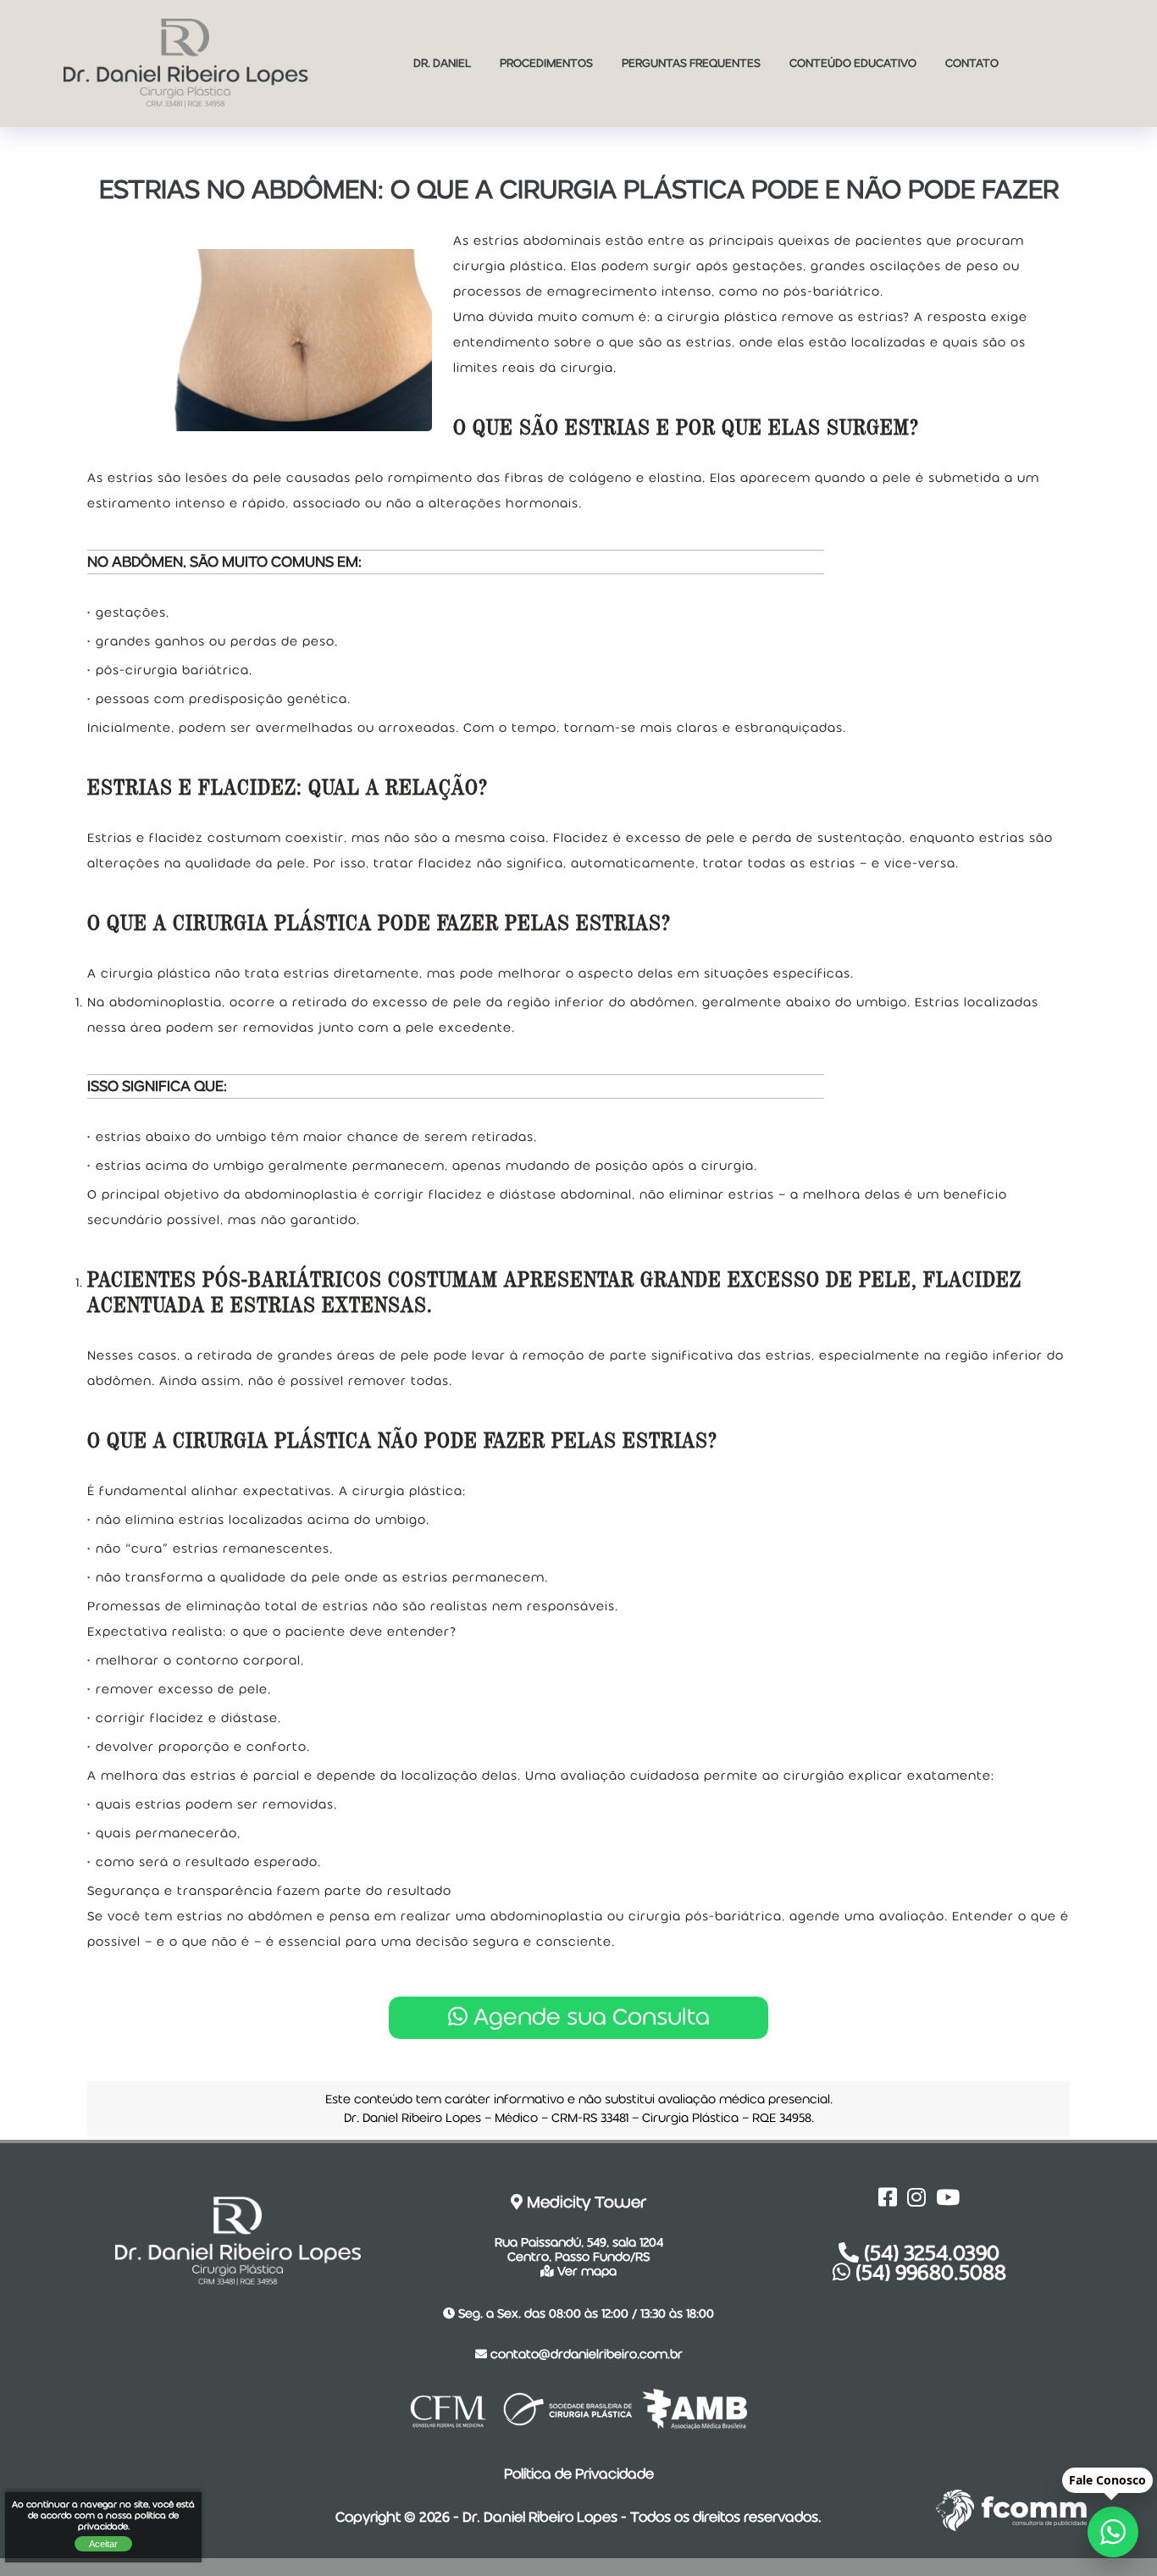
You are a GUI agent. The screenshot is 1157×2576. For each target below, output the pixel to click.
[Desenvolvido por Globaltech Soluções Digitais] (955, 2530)
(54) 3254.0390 (929, 2253)
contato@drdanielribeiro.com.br (585, 2354)
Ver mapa (585, 2271)
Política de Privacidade (579, 2474)
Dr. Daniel (442, 63)
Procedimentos (546, 63)
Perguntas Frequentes (691, 63)
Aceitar (103, 2544)
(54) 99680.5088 (928, 2272)
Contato (972, 63)
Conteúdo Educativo (853, 63)
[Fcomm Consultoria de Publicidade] (1034, 2530)
